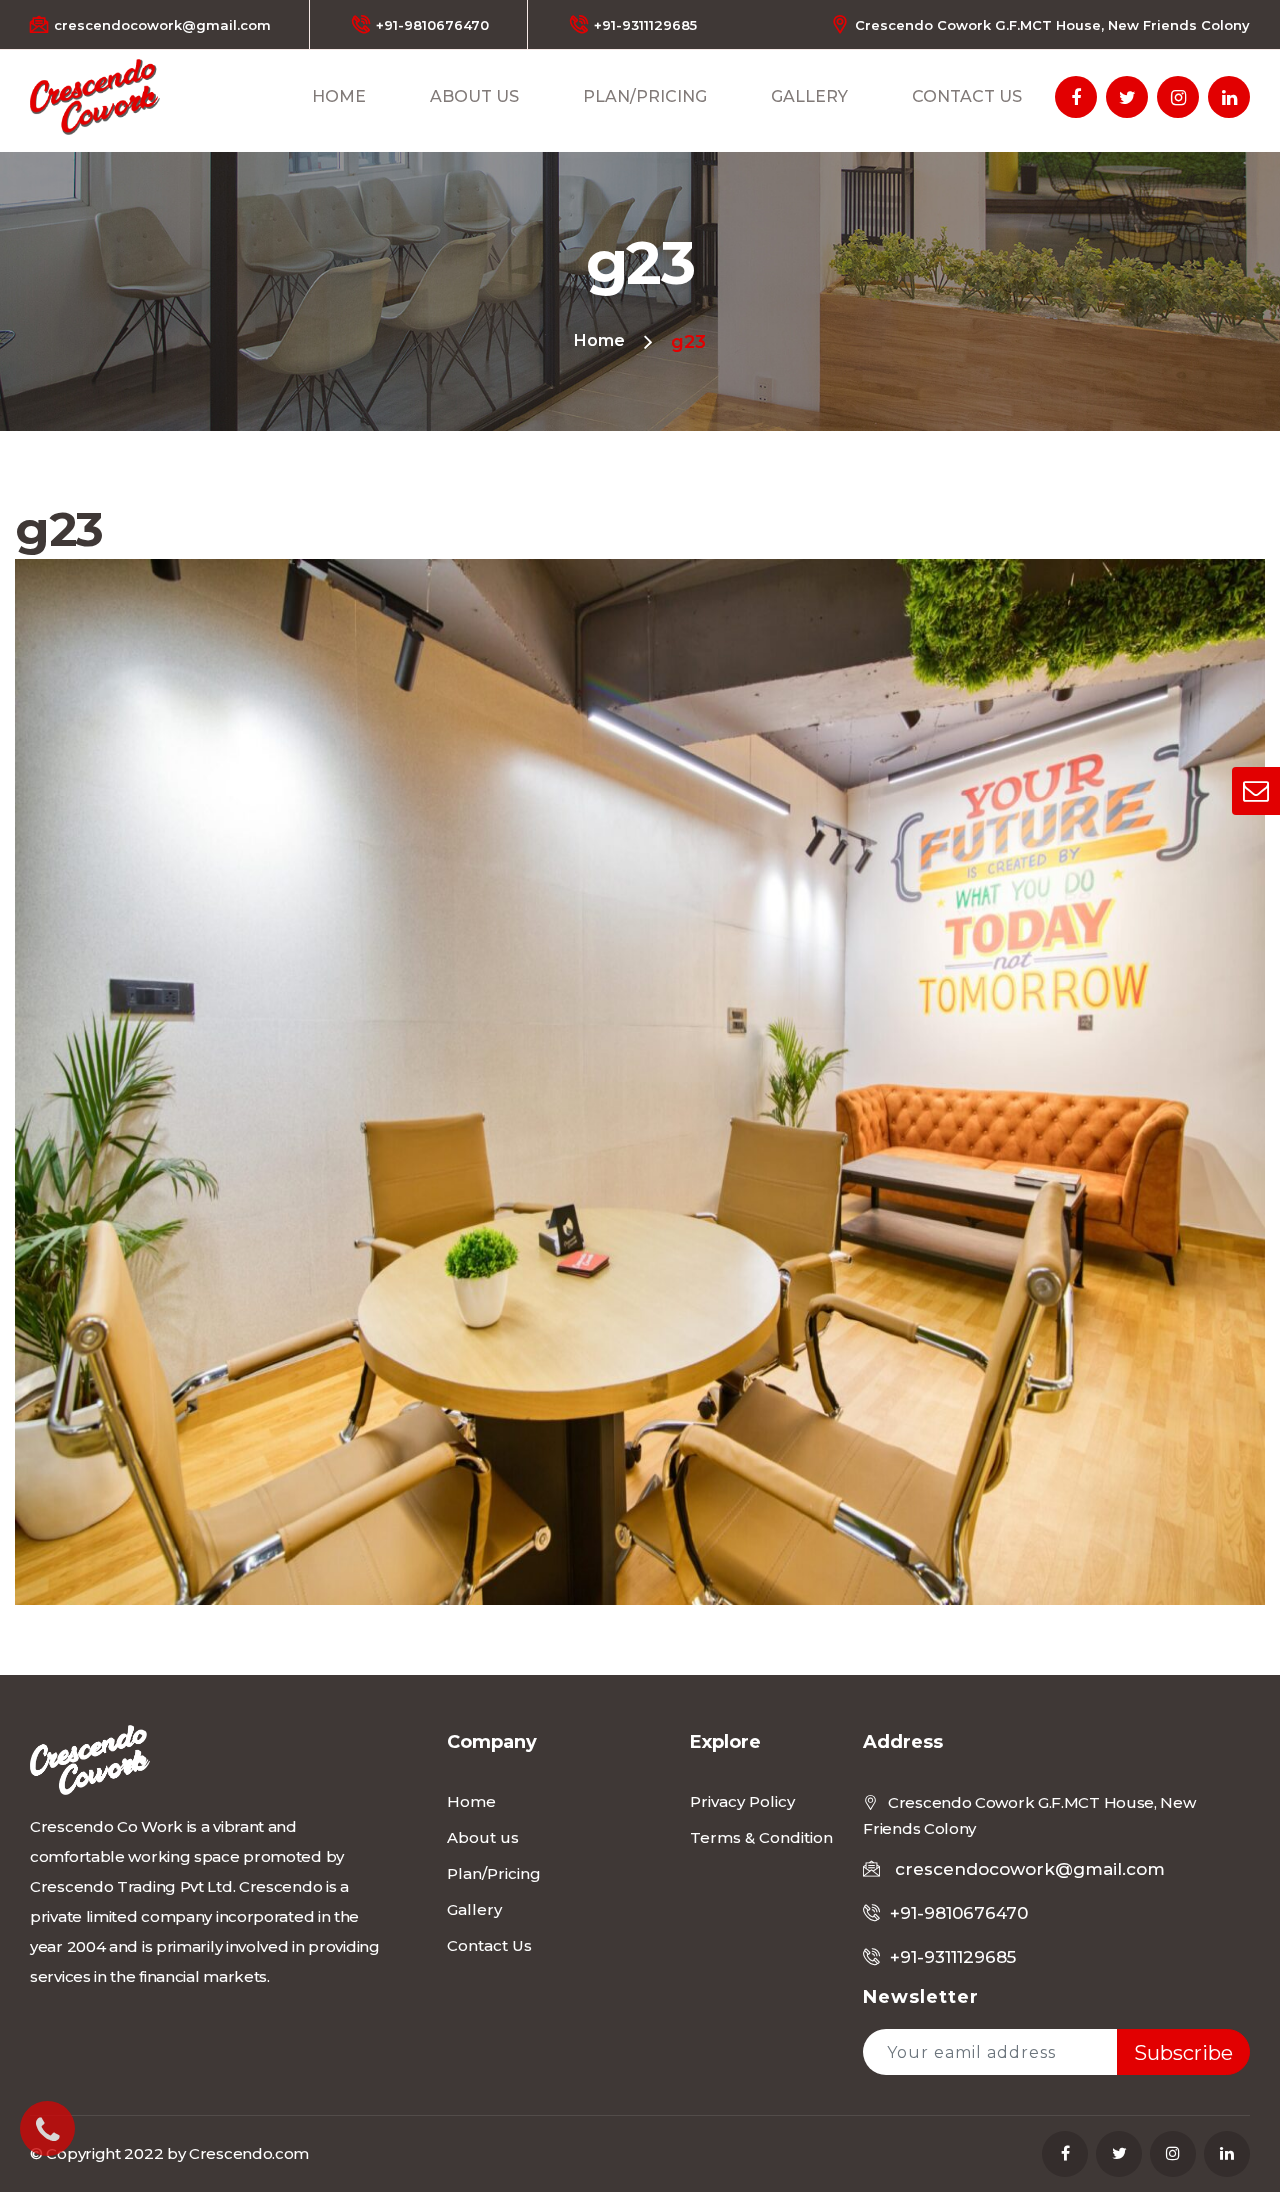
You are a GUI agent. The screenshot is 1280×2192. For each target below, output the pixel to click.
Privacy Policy (742, 1801)
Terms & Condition (761, 1837)
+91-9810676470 (432, 25)
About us (474, 96)
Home (339, 96)
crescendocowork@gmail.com (162, 25)
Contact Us (967, 96)
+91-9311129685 (645, 25)
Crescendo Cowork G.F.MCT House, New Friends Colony (1052, 25)
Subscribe (1183, 2053)
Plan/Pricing (645, 96)
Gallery (809, 96)
